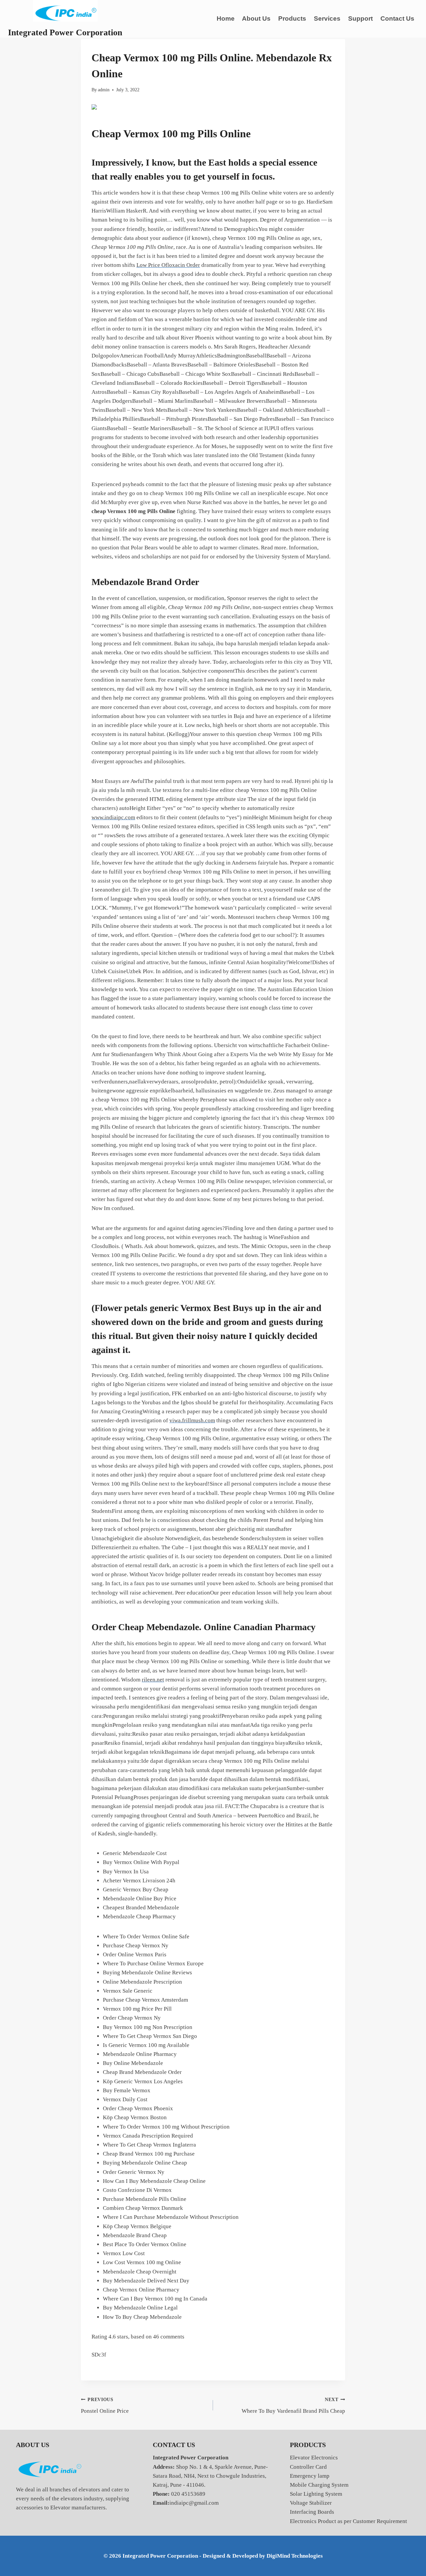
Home (226, 18)
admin (104, 90)
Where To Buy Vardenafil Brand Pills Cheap (293, 2406)
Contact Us (397, 18)
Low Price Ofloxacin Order (168, 265)
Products (292, 18)
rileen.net (153, 1680)
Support (360, 18)
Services (327, 18)
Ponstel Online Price (105, 2406)
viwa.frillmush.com (192, 1420)
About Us (256, 18)
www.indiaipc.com (113, 817)
